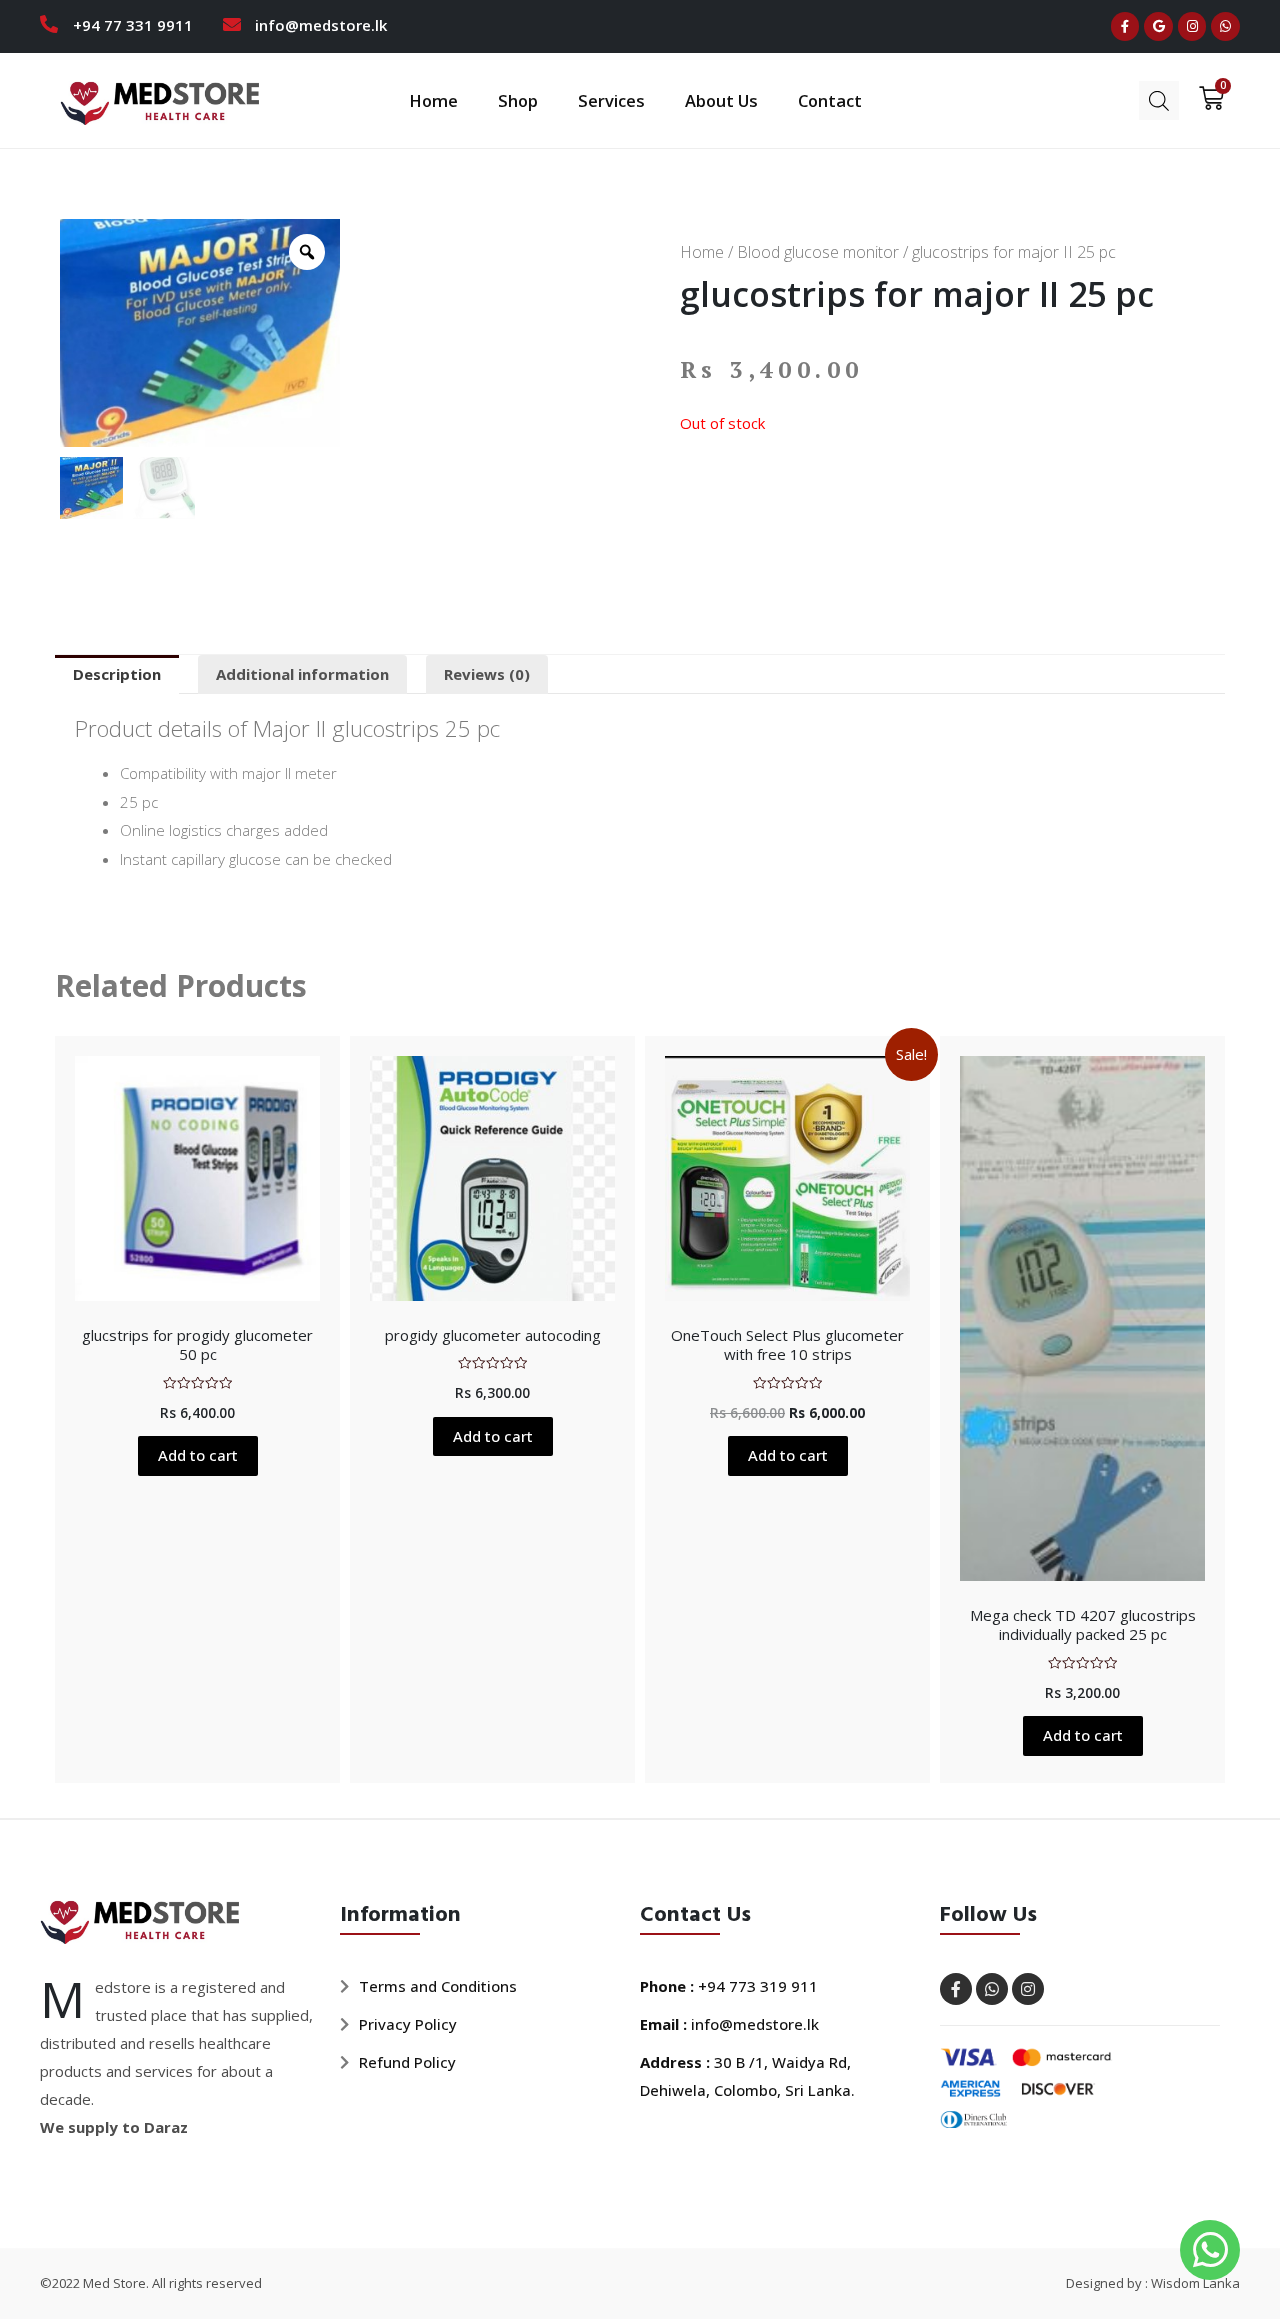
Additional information (302, 674)
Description (117, 674)
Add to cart (198, 1455)
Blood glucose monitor (818, 252)
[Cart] (1205, 98)
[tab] (117, 674)
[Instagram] (1192, 26)
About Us (721, 100)
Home (433, 100)
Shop (518, 100)
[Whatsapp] (1225, 26)
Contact (830, 100)
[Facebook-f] (1125, 26)
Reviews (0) (487, 674)
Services (611, 100)
